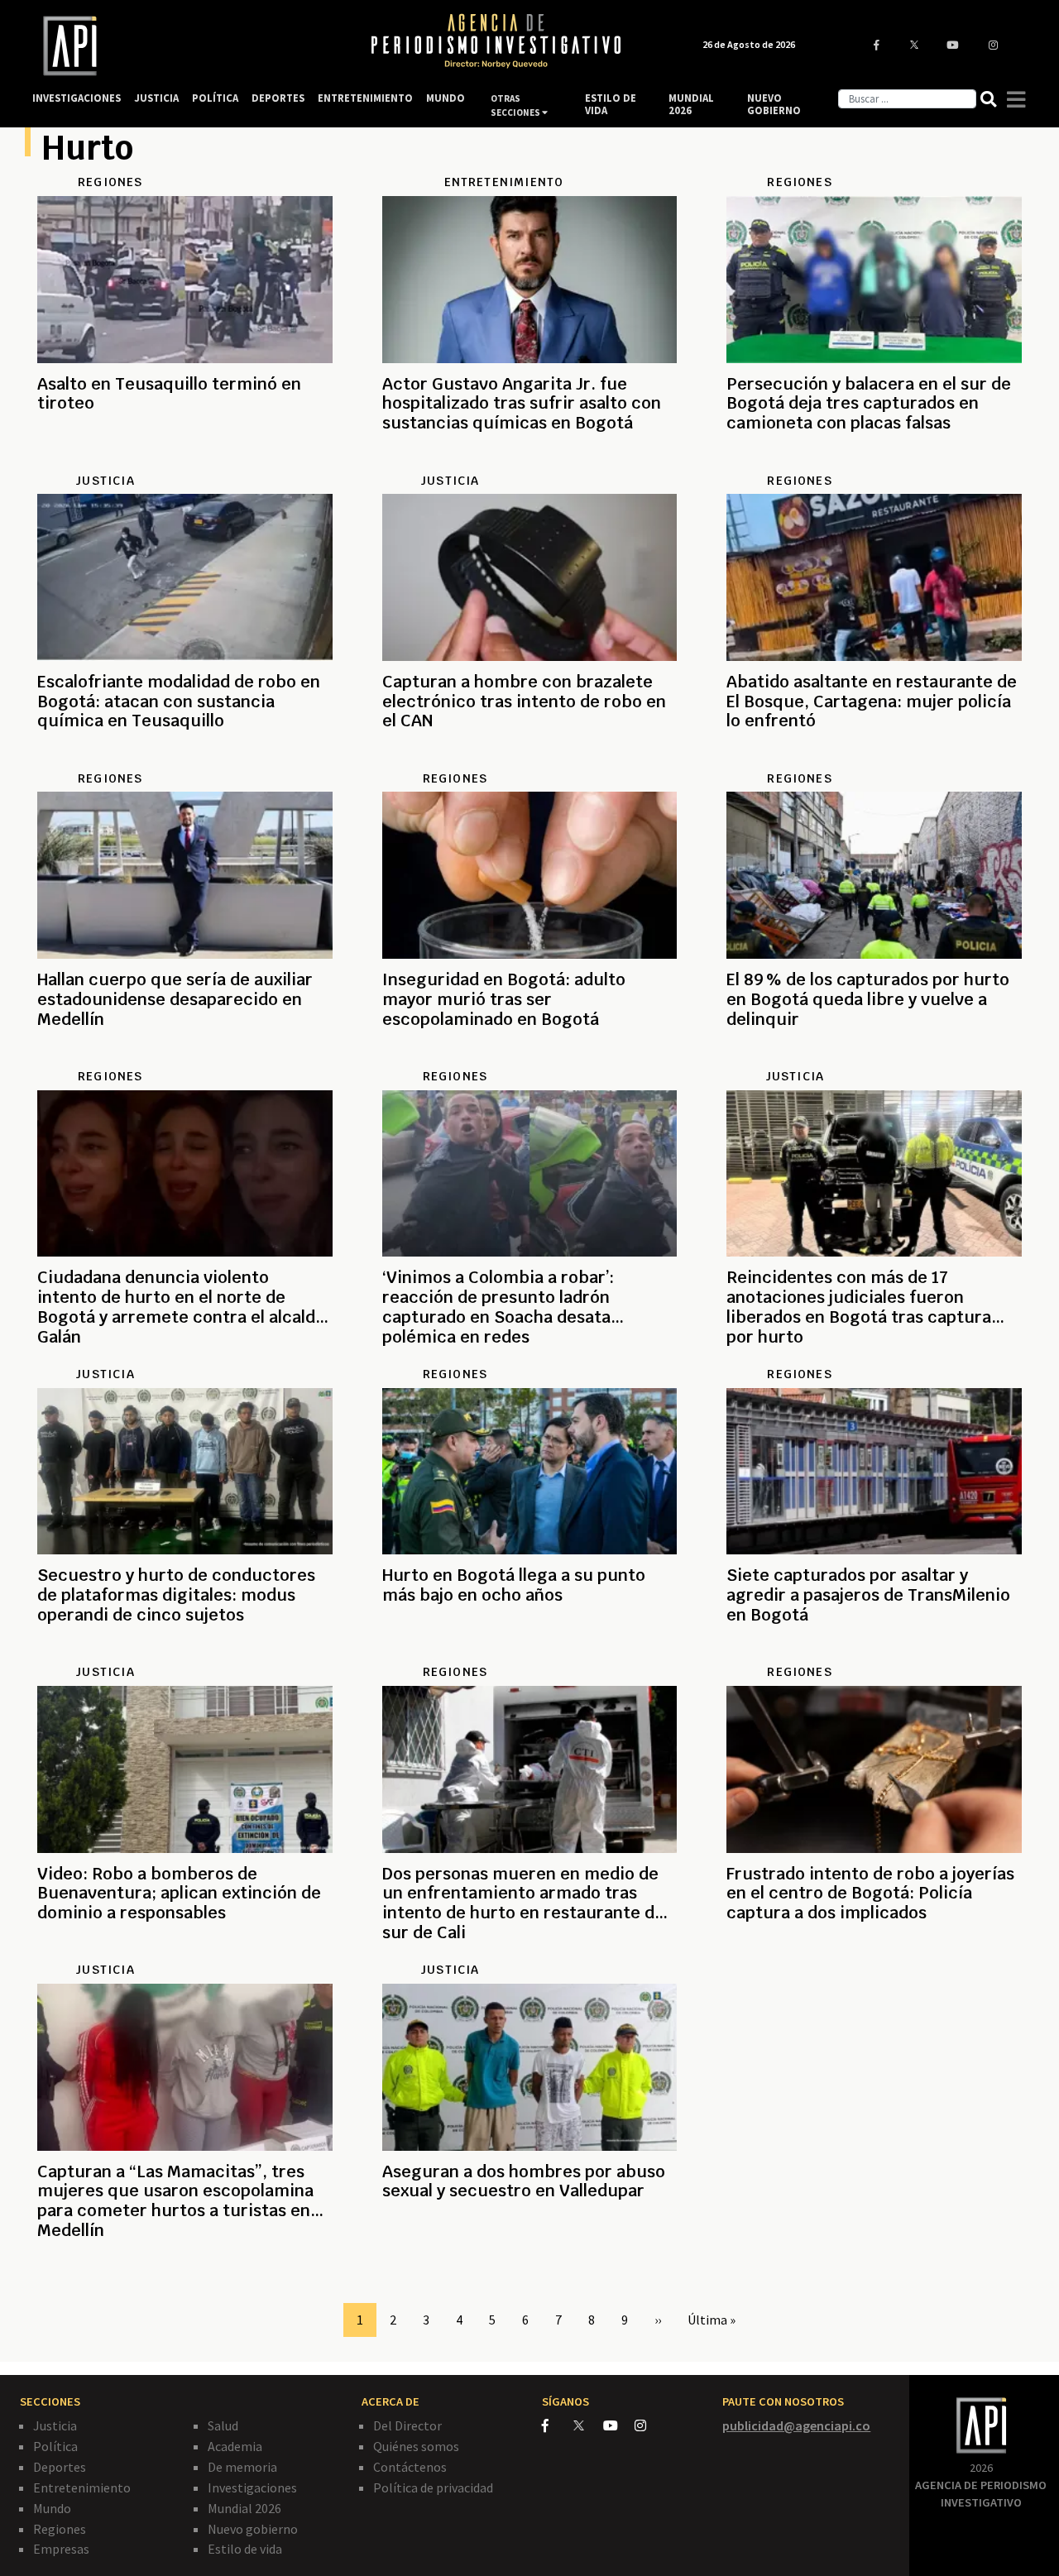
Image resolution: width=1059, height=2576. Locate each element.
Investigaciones (252, 2487)
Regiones (60, 2529)
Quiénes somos (416, 2446)
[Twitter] (587, 2425)
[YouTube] (619, 2425)
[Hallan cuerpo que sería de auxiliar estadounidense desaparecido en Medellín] (185, 1059)
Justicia (55, 2425)
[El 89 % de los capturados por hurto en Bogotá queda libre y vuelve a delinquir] (874, 1059)
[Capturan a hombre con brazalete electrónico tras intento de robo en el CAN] (530, 761)
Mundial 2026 (244, 2508)
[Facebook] (558, 2425)
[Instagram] (649, 2425)
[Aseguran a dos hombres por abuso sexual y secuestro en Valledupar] (530, 2251)
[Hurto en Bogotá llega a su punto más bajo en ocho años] (530, 1654)
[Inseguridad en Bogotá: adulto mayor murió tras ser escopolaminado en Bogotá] (530, 1059)
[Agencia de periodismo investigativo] (186, 46)
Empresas (61, 2549)
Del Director (407, 2425)
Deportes (60, 2467)
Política (55, 2446)
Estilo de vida (245, 2549)
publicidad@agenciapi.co (796, 2425)
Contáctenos (410, 2467)
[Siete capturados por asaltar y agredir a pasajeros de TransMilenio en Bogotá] (874, 1654)
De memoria (242, 2467)
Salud (223, 2425)
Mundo (52, 2508)
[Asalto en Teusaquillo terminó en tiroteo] (185, 463)
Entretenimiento (82, 2487)
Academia (235, 2446)
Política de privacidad (433, 2487)
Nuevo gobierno (253, 2529)
